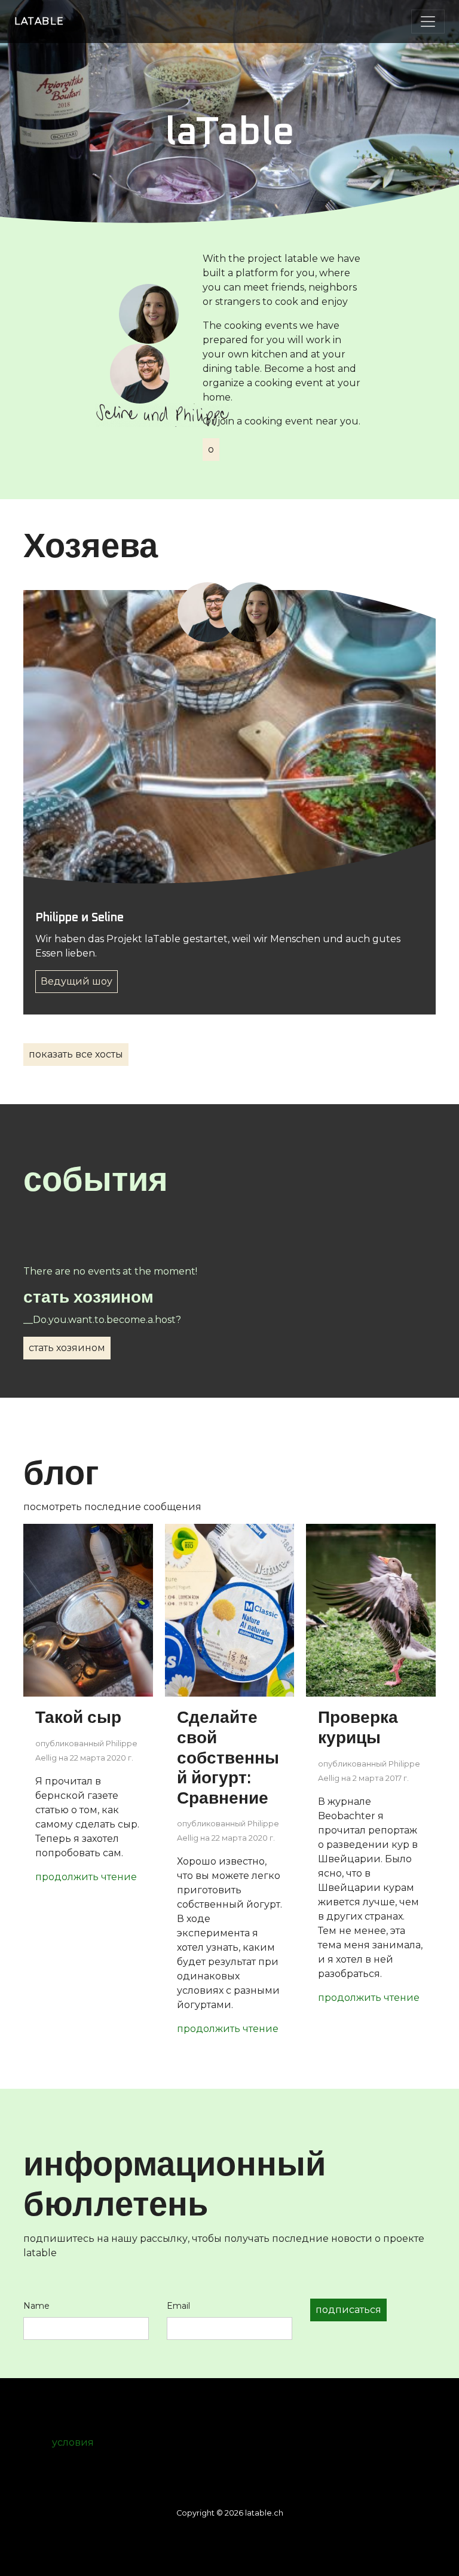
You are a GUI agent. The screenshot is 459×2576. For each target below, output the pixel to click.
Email (178, 2306)
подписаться (348, 2310)
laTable (39, 21)
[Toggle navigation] (428, 22)
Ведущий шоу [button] (76, 981)
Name (36, 2306)
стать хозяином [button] (67, 1348)
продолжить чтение (86, 1877)
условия (73, 2442)
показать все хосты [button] (76, 1054)
